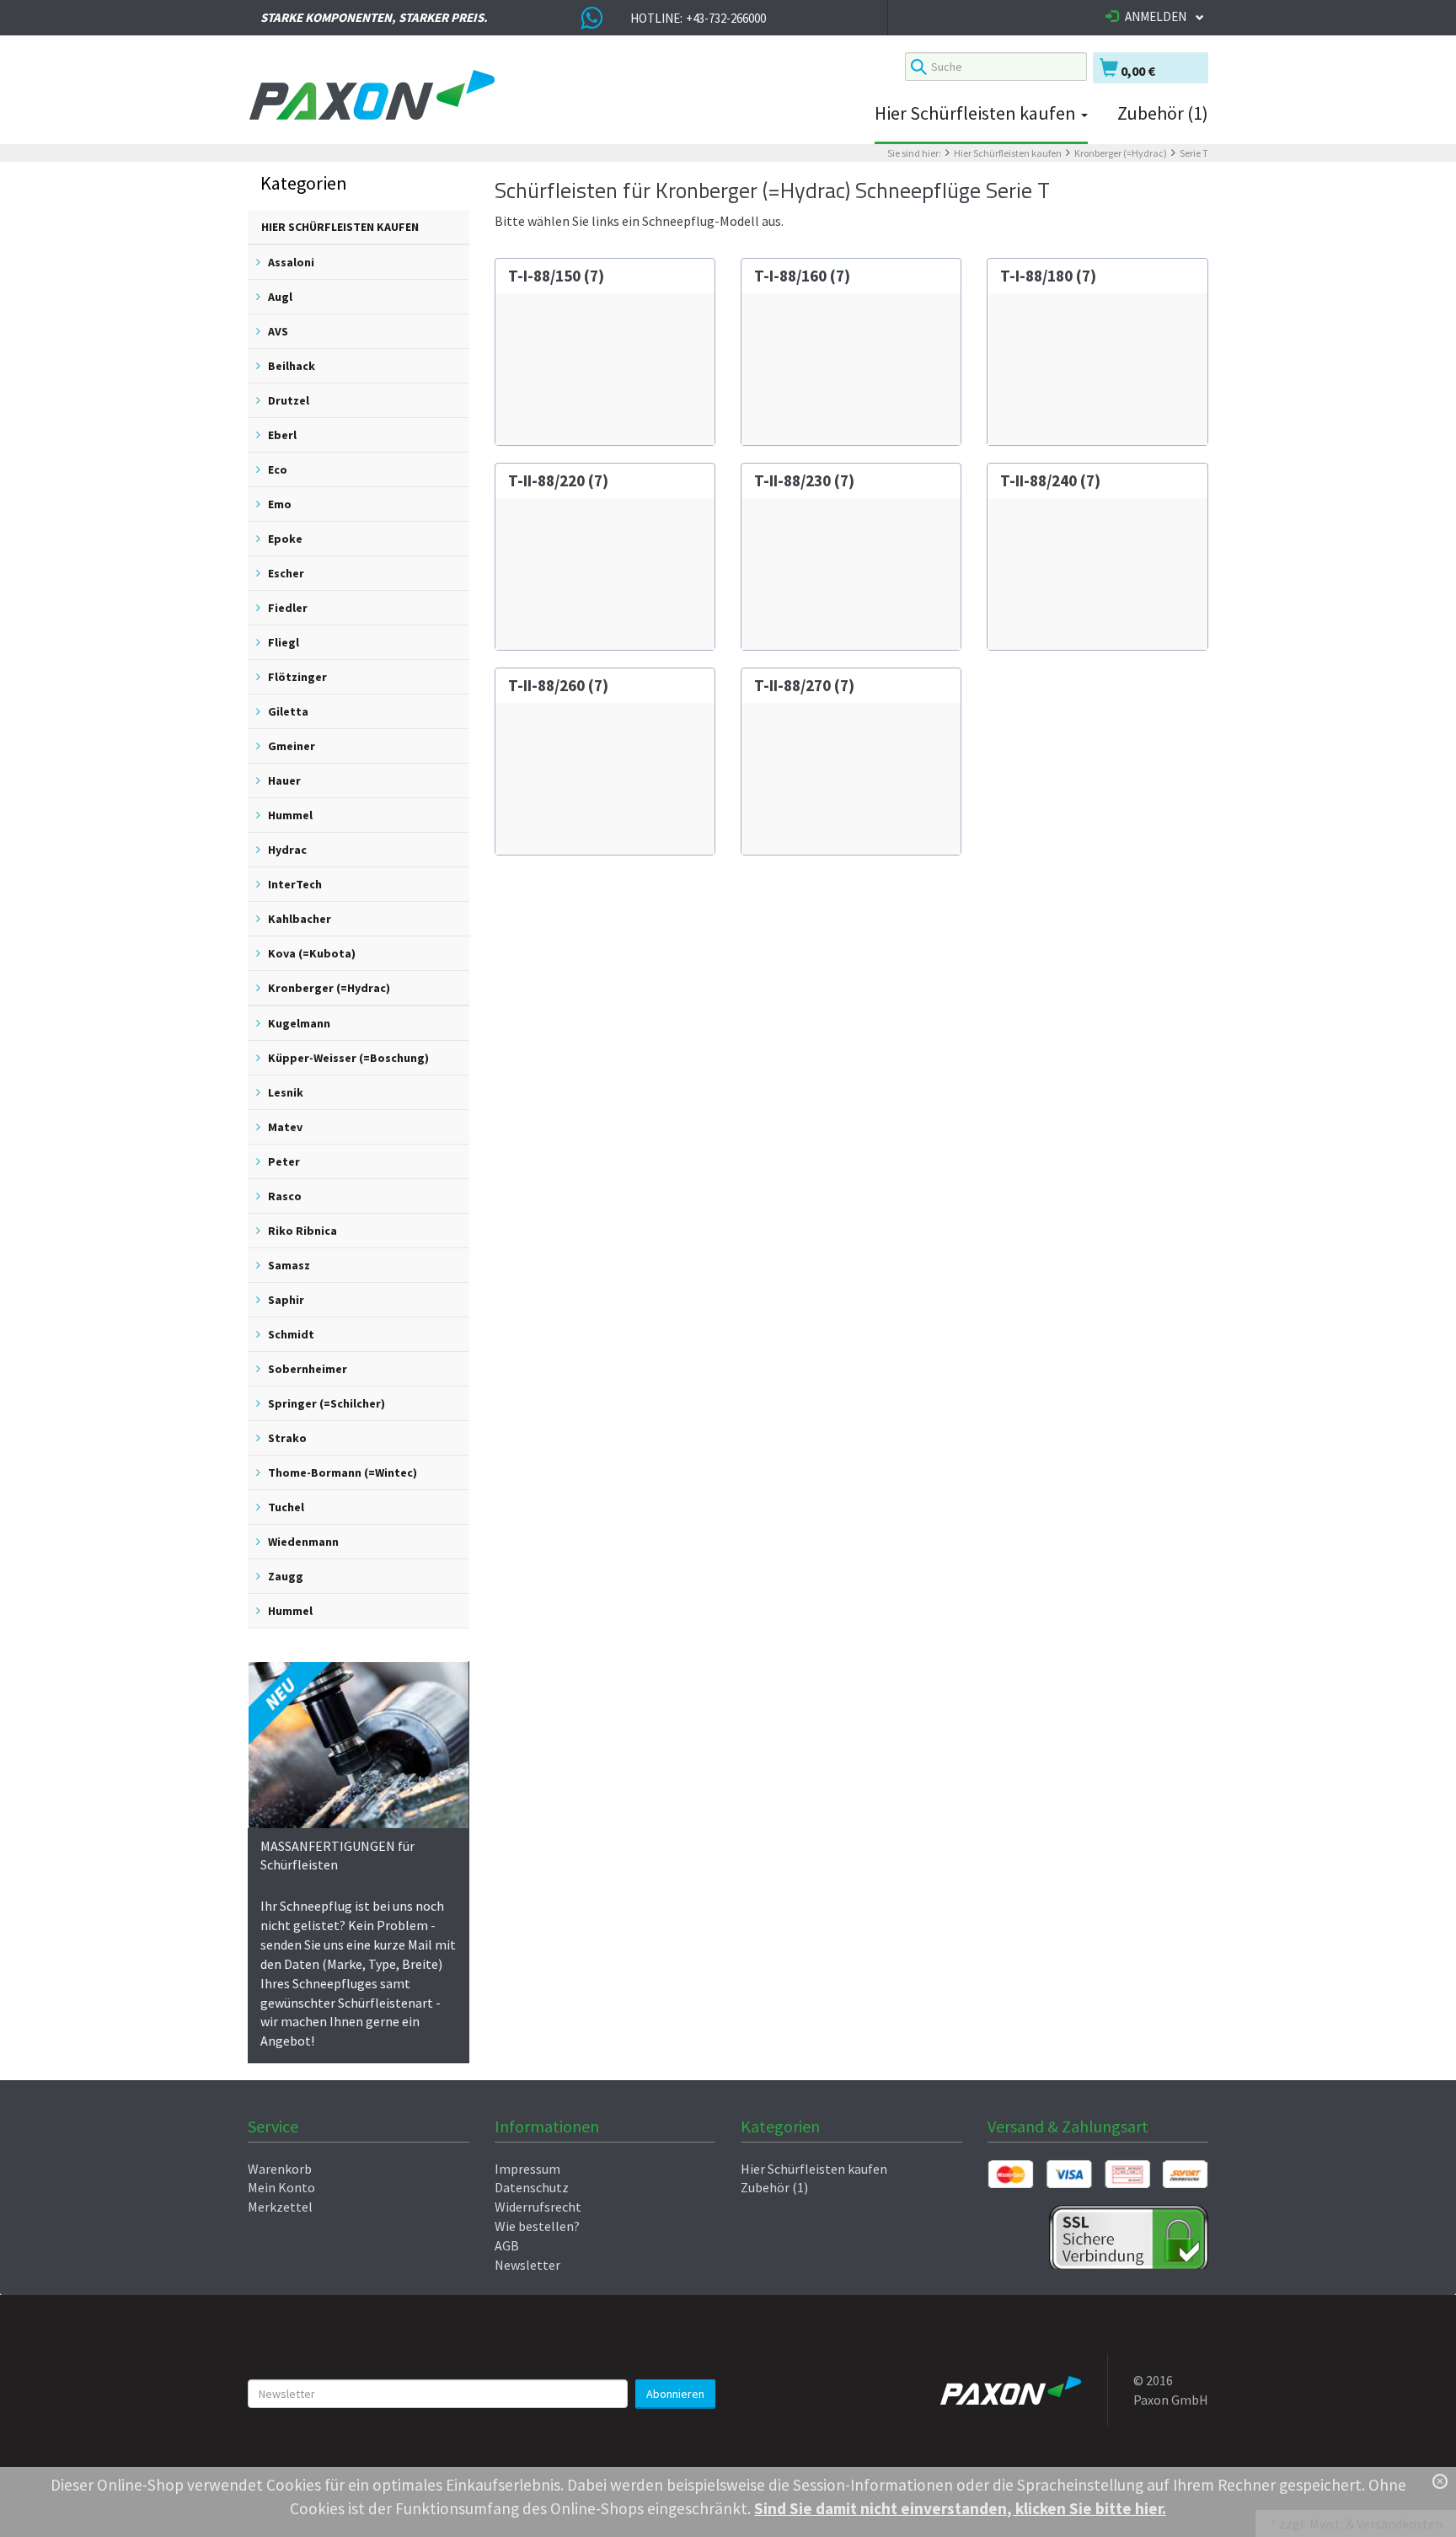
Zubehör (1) (1163, 113)
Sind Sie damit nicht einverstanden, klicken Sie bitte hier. (960, 2508)
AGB (507, 2245)
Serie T (1194, 153)
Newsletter (527, 2265)
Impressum (527, 2169)
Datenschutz (532, 2187)
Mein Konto (281, 2187)
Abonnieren (675, 2394)
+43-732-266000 (726, 18)
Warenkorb (280, 2169)
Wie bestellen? (537, 2226)
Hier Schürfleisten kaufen (977, 113)
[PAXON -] (564, 96)
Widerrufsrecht (538, 2207)
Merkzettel (280, 2207)
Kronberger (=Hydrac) (1121, 153)
